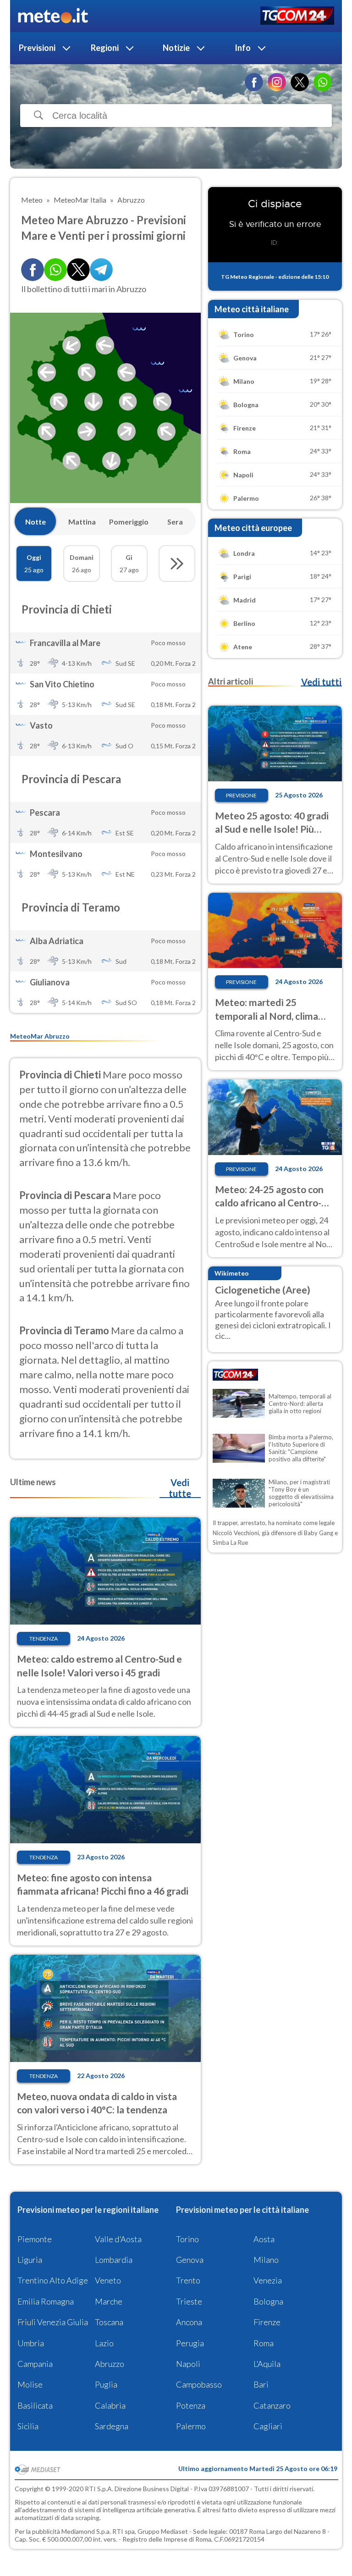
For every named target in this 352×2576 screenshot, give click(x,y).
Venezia (268, 2280)
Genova (190, 2260)
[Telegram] (101, 270)
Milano (266, 2260)
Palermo (191, 2426)
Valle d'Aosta (118, 2239)
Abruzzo (110, 2364)
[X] (300, 82)
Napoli (188, 2364)
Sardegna (112, 2426)
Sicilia (28, 2426)
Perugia (190, 2343)
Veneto (108, 2280)
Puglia (106, 2384)
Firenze (267, 2322)
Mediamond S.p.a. (86, 2531)
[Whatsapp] (55, 270)
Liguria (30, 2260)
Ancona (189, 2322)
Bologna (268, 2301)
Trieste (189, 2301)
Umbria (31, 2343)
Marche (109, 2301)
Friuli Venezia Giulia (53, 2322)
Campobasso (199, 2384)
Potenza (191, 2405)
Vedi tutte (180, 1488)
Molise (30, 2384)
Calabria (110, 2405)
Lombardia (114, 2260)
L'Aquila (267, 2364)
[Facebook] (254, 82)
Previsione (241, 795)
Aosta (264, 2239)
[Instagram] (277, 82)
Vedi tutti (321, 682)
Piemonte (35, 2239)
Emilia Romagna (46, 2301)
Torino (187, 2239)
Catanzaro (272, 2405)
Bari (261, 2384)
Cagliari (268, 2426)
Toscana (109, 2322)
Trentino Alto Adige (53, 2280)
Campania (35, 2364)
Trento (188, 2280)
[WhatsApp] (323, 82)
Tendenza (44, 1639)
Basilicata (35, 2405)
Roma (264, 2343)
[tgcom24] (297, 16)
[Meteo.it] (53, 16)
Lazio (104, 2343)
